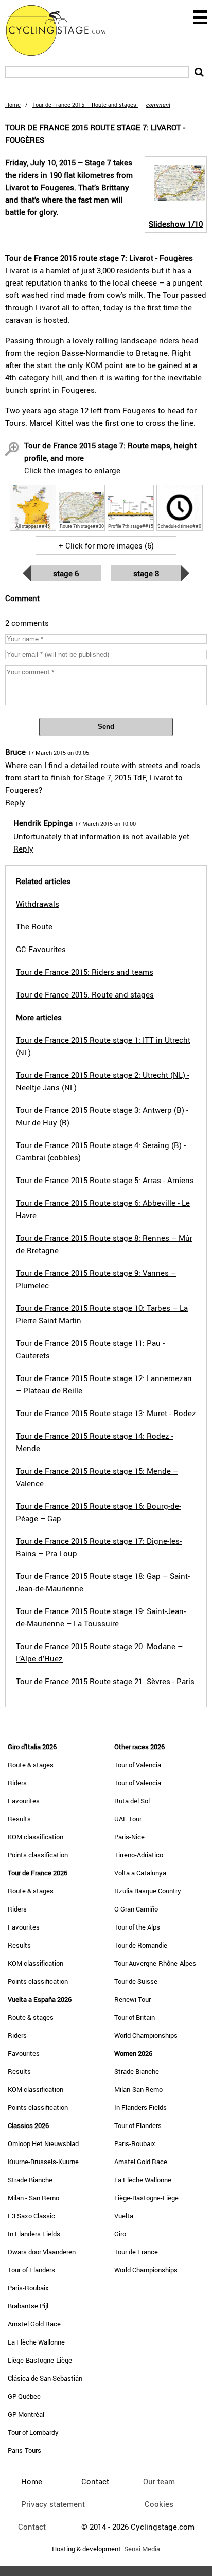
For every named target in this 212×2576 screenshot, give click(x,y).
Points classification (38, 1855)
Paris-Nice (129, 1837)
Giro (120, 2234)
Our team (159, 2481)
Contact (32, 2527)
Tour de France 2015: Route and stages (85, 994)
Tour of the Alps (137, 1927)
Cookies (159, 2504)
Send (106, 727)
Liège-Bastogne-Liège (40, 2360)
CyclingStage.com (62, 30)
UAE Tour (128, 1819)
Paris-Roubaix (28, 2288)
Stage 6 (66, 573)
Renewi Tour (132, 1999)
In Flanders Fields (34, 2234)
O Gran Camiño (136, 1909)
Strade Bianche (30, 2180)
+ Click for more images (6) (106, 545)
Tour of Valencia (138, 1765)
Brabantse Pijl (28, 2306)
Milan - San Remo (33, 2198)
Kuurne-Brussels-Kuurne (43, 2162)
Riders (17, 1783)
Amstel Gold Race (34, 2324)
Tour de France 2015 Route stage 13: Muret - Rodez (106, 1413)
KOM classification (36, 1837)
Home (13, 104)
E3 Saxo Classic (31, 2216)
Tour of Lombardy (33, 2432)
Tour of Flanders (31, 2270)
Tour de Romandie (141, 1945)
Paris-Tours (24, 2450)
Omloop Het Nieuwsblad (43, 2143)
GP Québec (24, 2396)
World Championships (146, 2035)
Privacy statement (53, 2504)
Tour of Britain (135, 2017)
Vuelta (124, 2216)
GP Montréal (26, 2414)
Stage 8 (146, 573)
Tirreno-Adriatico (139, 1855)
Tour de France (136, 2252)
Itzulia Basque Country (148, 1891)
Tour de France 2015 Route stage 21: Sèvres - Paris (105, 1681)
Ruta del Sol (132, 1801)
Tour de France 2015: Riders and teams (85, 972)
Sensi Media (142, 2549)
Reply (15, 802)
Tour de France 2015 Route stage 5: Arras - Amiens (105, 1180)
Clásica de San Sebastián (45, 2378)
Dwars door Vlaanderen (42, 2252)
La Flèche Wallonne (36, 2342)
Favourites (24, 1801)
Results (19, 1819)
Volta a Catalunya (140, 1873)
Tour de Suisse (136, 1981)
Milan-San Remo (138, 2089)
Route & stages (31, 1765)
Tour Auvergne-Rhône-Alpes (155, 1963)
